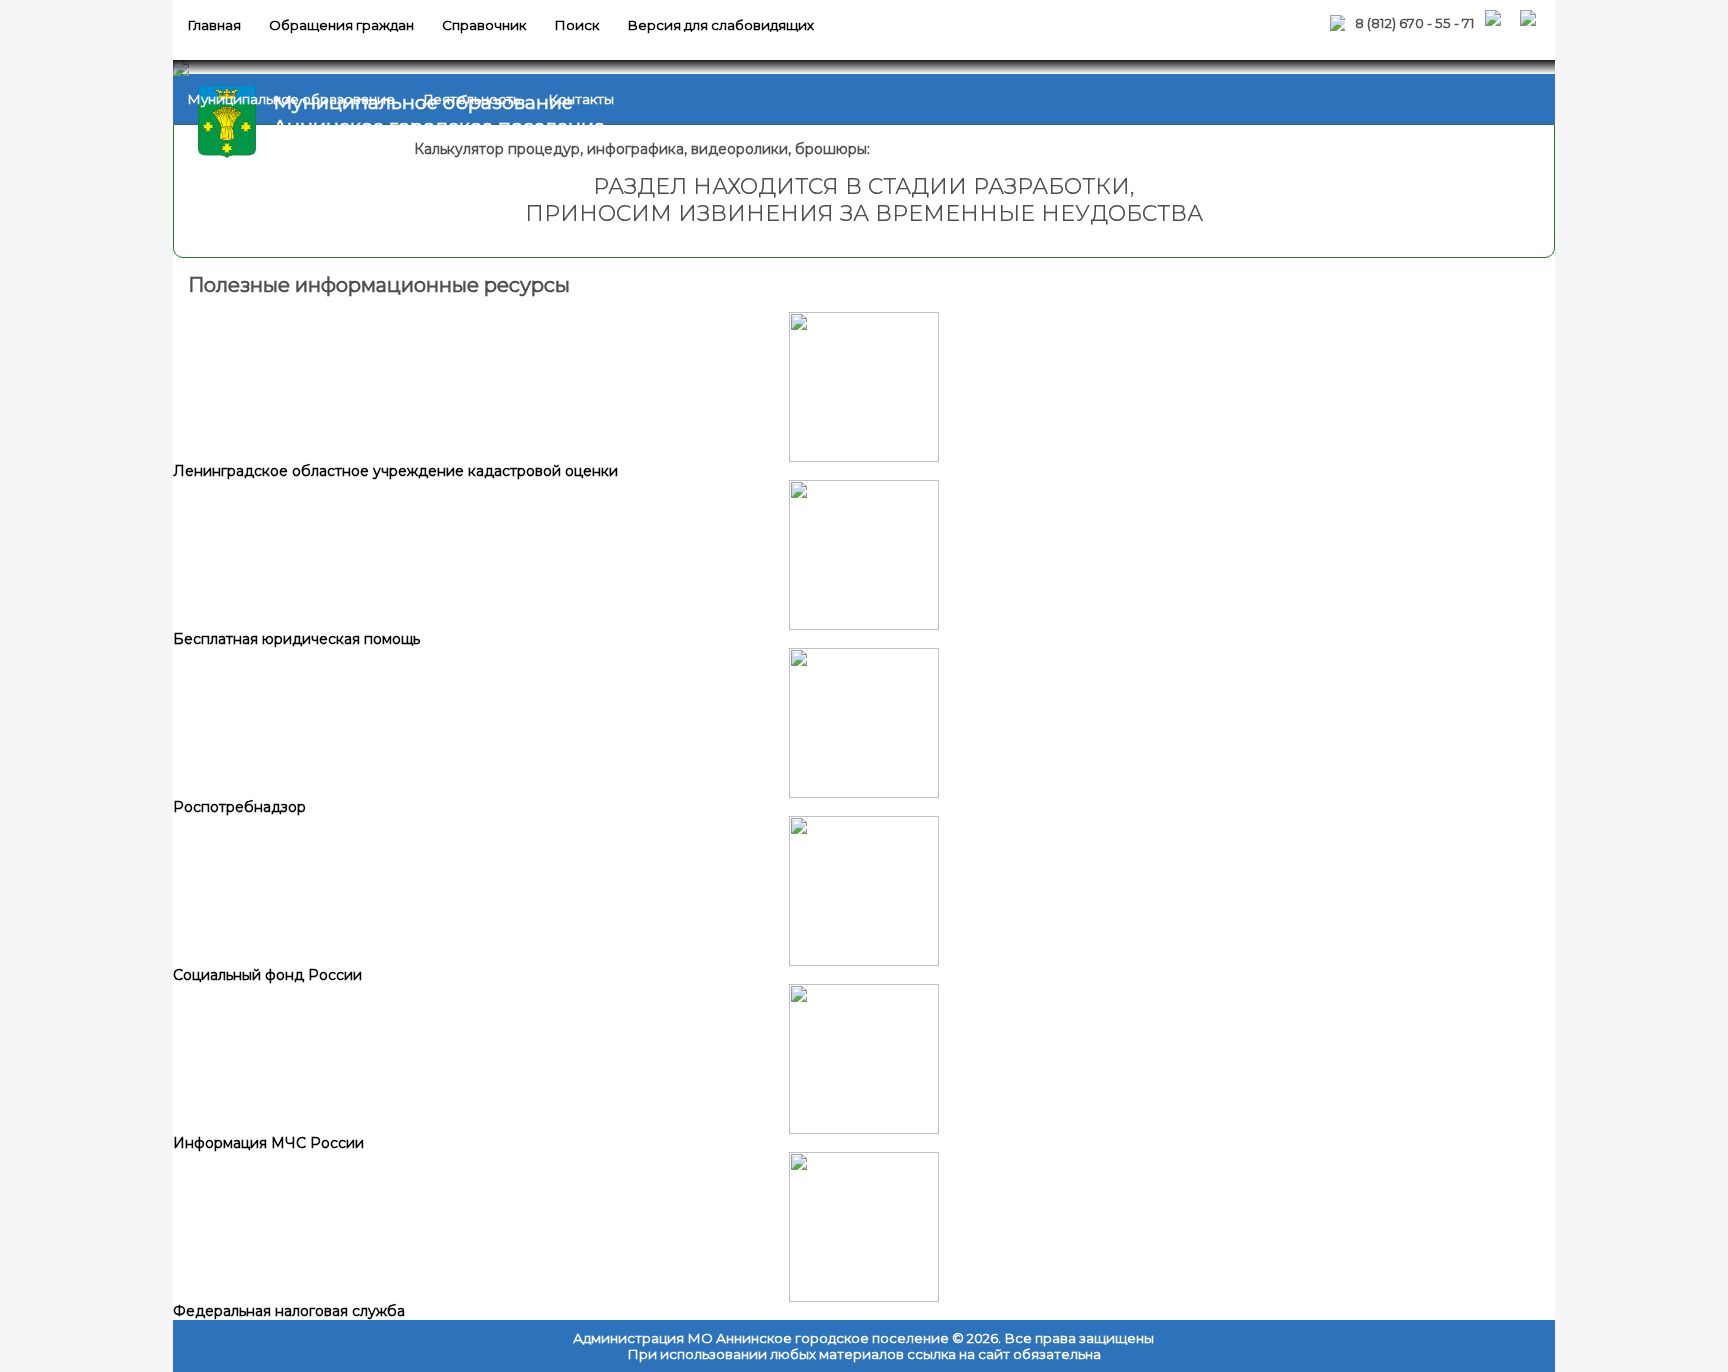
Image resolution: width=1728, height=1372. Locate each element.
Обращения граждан (341, 25)
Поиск (576, 25)
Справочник (484, 25)
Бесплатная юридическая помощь (296, 639)
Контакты (581, 99)
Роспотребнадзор (239, 807)
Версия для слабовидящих (720, 25)
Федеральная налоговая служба (289, 1311)
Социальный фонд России (267, 975)
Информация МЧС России (268, 1143)
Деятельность (471, 99)
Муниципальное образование (291, 99)
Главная (214, 25)
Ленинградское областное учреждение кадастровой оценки (395, 471)
